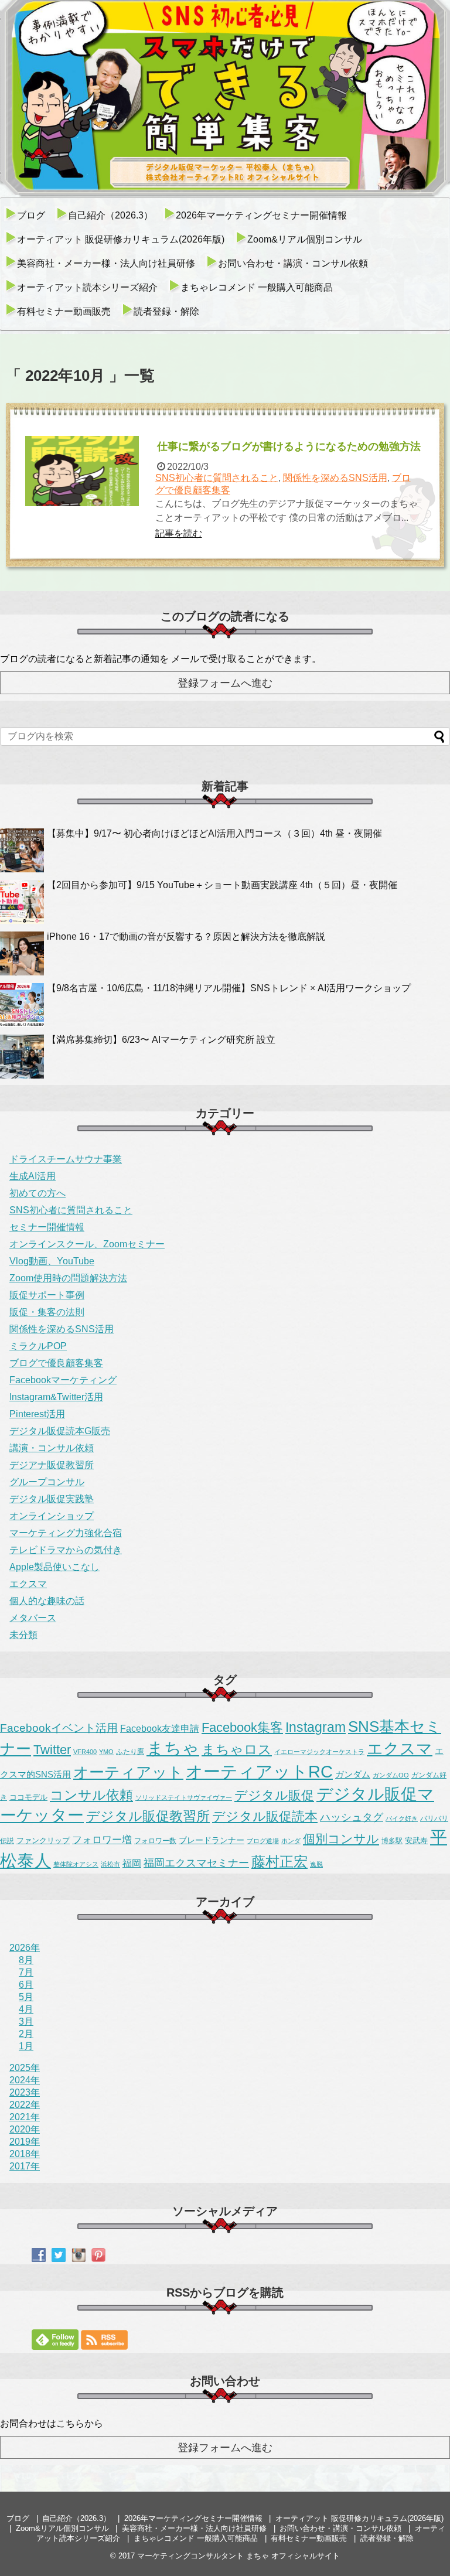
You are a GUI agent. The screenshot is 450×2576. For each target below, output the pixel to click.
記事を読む (179, 533)
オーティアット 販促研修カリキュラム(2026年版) (121, 239)
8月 (26, 1960)
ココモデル (28, 1797)
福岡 (132, 1863)
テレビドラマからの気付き (66, 1550)
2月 (26, 2034)
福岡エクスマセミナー (196, 1863)
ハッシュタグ (352, 1817)
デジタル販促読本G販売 (60, 1431)
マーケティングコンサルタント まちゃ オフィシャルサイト (238, 2556)
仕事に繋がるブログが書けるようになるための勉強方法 (289, 446)
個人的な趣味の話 (47, 1601)
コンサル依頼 (91, 1795)
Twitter (52, 1750)
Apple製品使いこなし (54, 1567)
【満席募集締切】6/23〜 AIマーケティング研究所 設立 (161, 1040)
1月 (26, 2046)
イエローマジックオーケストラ (319, 1752)
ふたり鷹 (130, 1752)
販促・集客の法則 (47, 1312)
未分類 (23, 1635)
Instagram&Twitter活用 (56, 1397)
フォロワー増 (102, 1840)
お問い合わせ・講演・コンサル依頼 (293, 263)
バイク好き (402, 1818)
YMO (106, 1752)
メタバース (33, 1618)
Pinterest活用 (37, 1414)
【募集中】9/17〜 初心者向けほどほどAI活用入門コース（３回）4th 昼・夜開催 (214, 833)
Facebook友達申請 (160, 1728)
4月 (26, 2009)
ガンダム (353, 1775)
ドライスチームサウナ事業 (66, 1159)
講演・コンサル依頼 (52, 1448)
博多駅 (392, 1841)
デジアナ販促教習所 (52, 1465)
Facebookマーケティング (63, 1380)
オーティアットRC (259, 1772)
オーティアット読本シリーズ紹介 (87, 287)
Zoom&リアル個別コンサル (305, 239)
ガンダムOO (391, 1775)
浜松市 (110, 1864)
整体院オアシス (76, 1864)
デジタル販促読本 (265, 1816)
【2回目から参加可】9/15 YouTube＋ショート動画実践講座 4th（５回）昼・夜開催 (222, 885)
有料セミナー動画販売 (64, 311)
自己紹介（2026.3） (110, 215)
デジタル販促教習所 (148, 1816)
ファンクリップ (43, 1840)
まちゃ (173, 1748)
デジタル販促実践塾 (52, 1499)
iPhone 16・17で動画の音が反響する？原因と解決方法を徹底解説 (186, 936)
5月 (26, 1997)
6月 (26, 1985)
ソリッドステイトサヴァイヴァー (184, 1797)
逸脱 (316, 1864)
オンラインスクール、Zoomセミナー (87, 1244)
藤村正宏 (279, 1862)
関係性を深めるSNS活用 (335, 478)
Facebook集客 (242, 1727)
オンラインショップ (52, 1516)
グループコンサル (47, 1482)
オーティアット (128, 1772)
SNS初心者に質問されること (217, 478)
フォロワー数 (155, 1841)
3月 (26, 2021)
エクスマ (28, 1584)
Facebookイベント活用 (59, 1728)
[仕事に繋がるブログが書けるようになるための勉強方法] (83, 471)
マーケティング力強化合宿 (66, 1533)
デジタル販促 (274, 1795)
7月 (26, 1972)
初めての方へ (37, 1193)
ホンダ (291, 1841)
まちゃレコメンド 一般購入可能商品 (257, 287)
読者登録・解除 (166, 311)
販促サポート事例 (47, 1295)
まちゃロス (237, 1749)
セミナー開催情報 (47, 1227)
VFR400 (85, 1752)
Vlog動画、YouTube (52, 1261)
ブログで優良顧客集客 (56, 1363)
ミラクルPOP (38, 1346)
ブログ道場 (263, 1841)
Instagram (316, 1727)
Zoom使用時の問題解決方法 (68, 1278)
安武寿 (416, 1840)
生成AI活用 (33, 1176)
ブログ (31, 215)
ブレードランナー (212, 1840)
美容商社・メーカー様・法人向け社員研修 (106, 263)
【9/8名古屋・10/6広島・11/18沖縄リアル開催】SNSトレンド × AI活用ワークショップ (229, 988)
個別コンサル (341, 1839)
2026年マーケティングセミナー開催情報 (261, 215)
